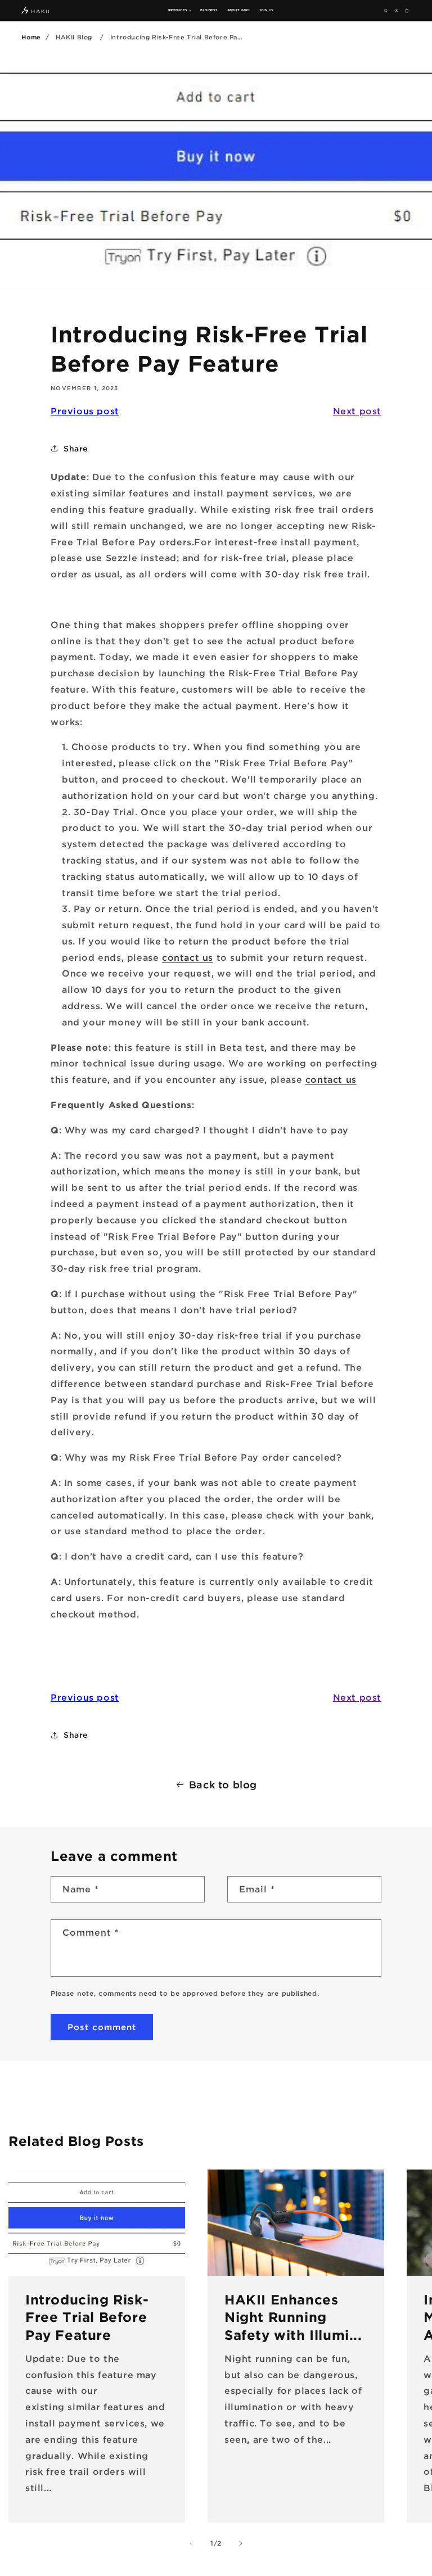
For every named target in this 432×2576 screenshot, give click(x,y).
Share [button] (76, 448)
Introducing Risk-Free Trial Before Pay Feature (87, 2317)
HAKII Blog (74, 37)
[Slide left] (191, 2543)
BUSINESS (209, 10)
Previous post (85, 411)
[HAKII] (35, 10)
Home (31, 37)
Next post (357, 411)
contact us (188, 957)
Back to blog (223, 1784)
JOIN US (266, 10)
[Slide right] (241, 2543)
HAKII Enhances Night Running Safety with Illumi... (293, 2317)
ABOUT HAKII (238, 10)
